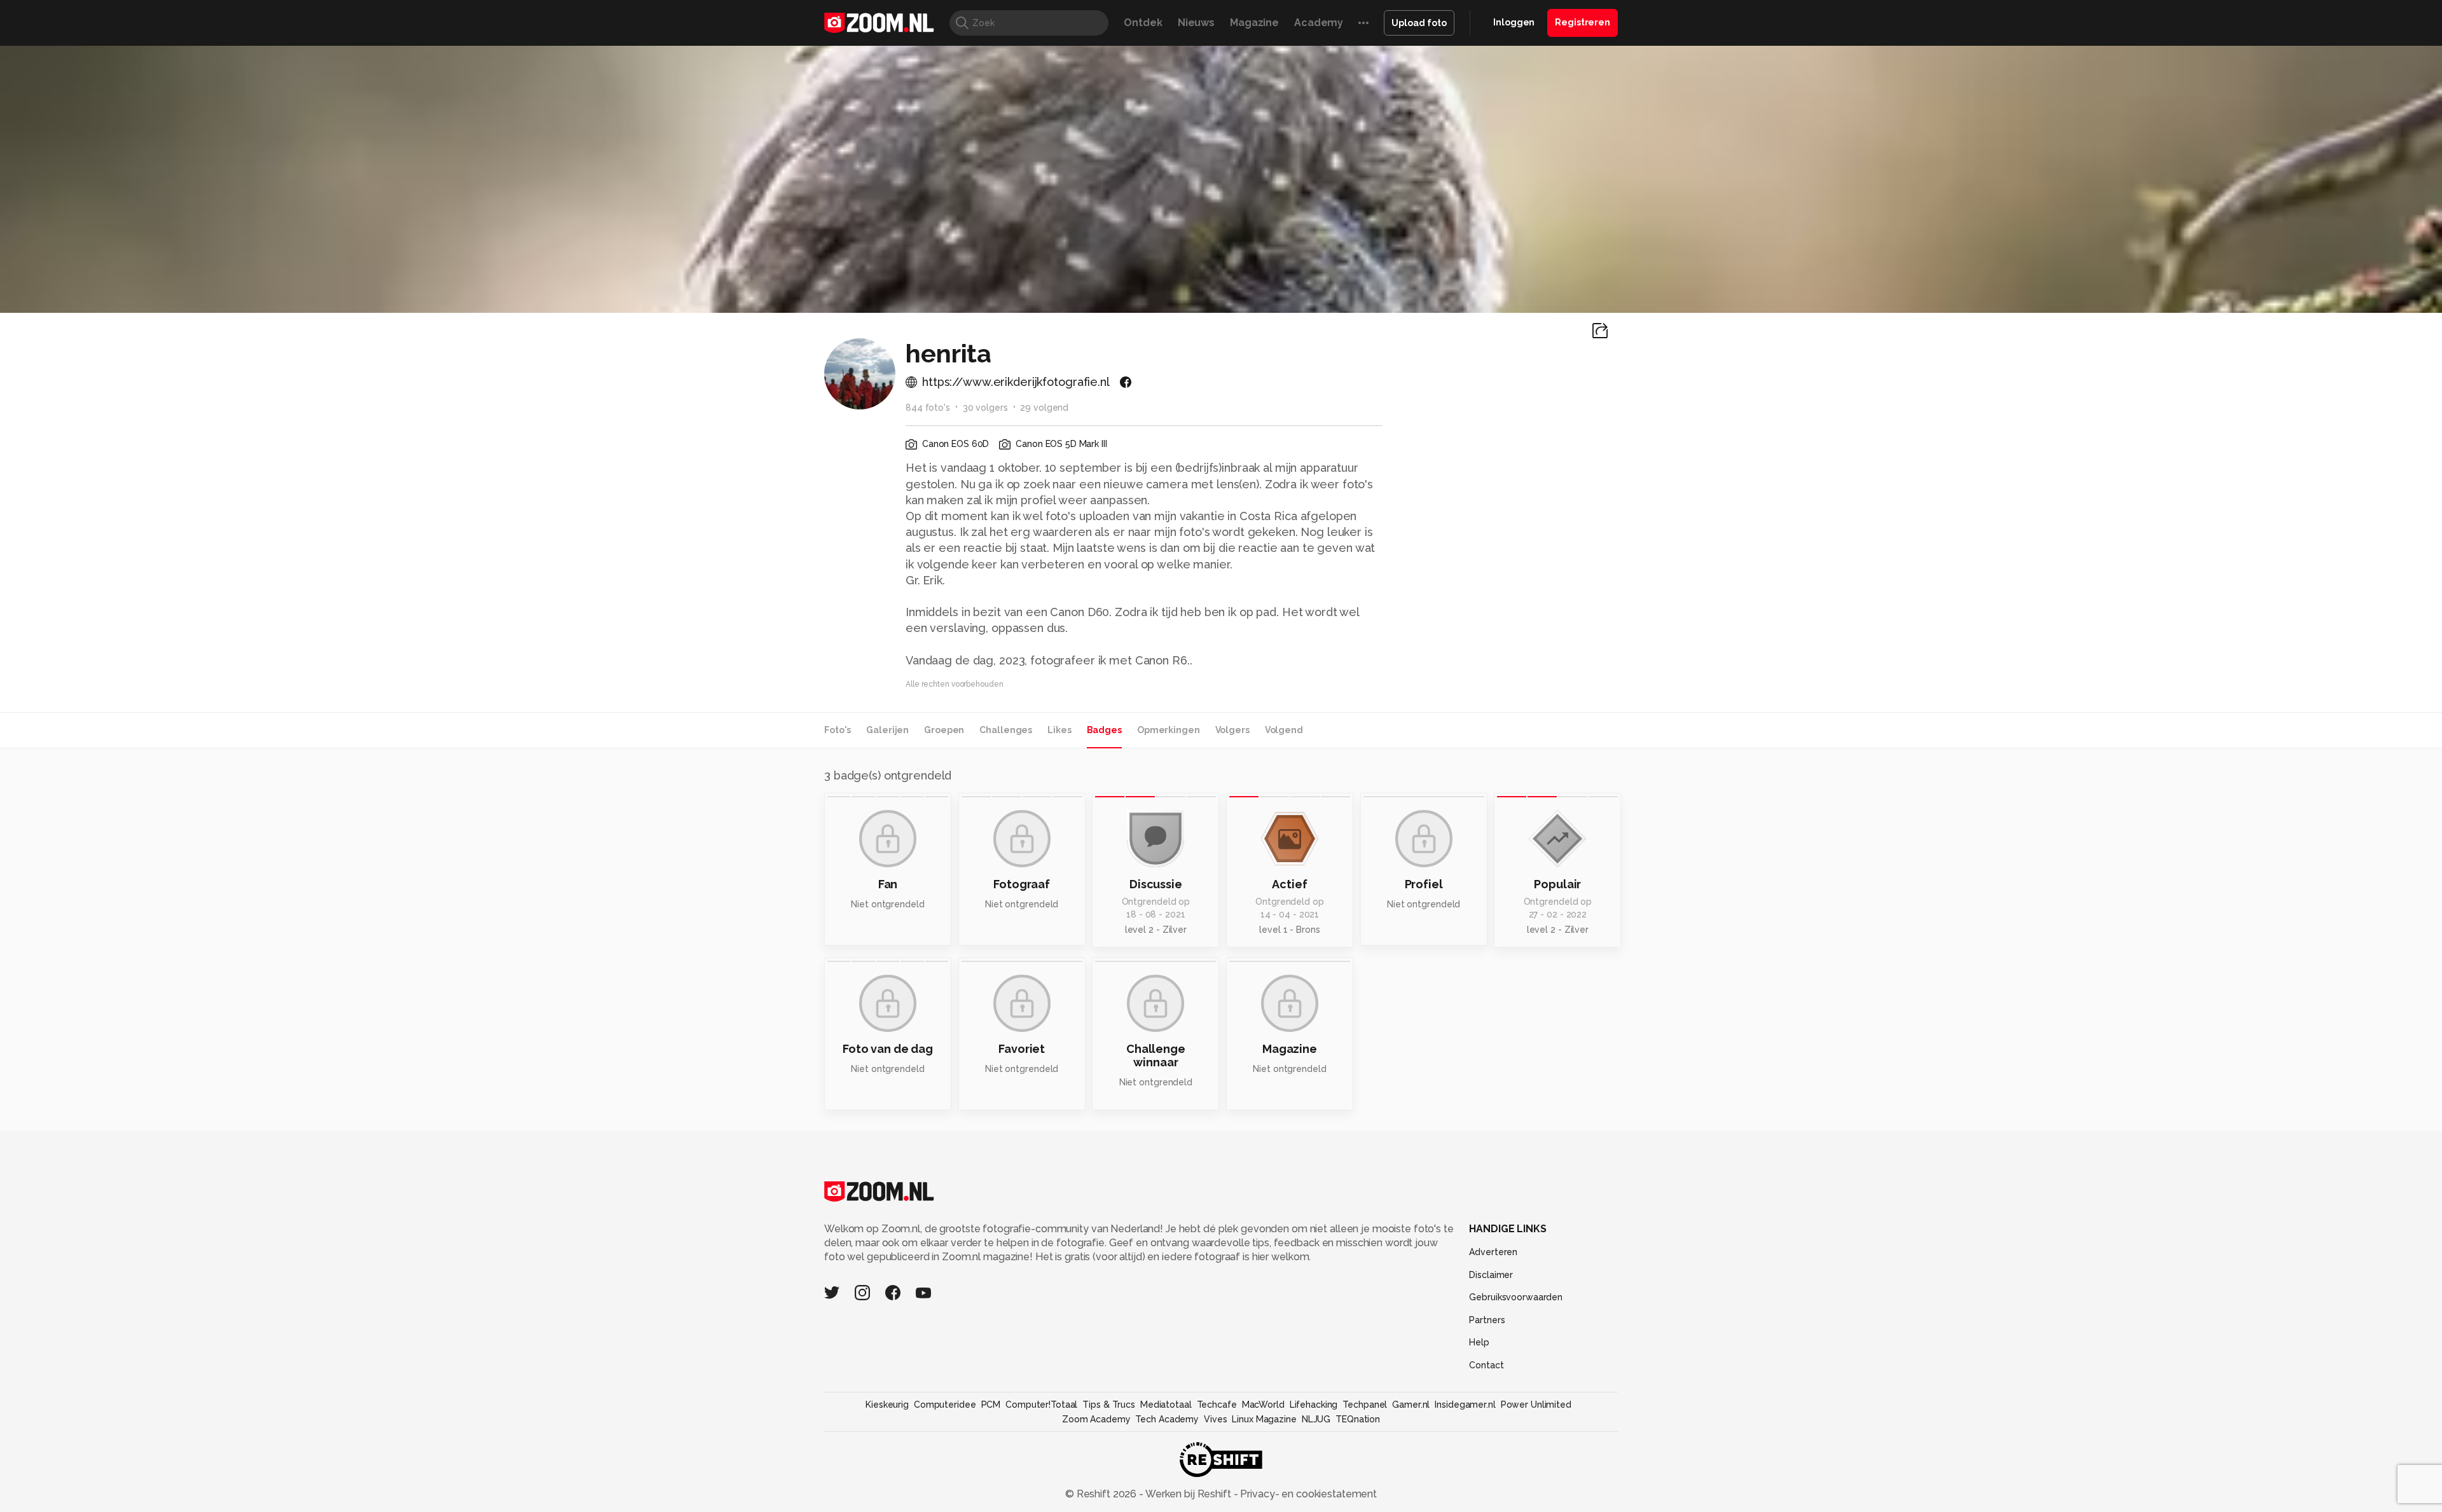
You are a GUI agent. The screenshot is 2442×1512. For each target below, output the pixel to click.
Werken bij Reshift (1189, 1494)
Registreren (1583, 22)
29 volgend (1044, 408)
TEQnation (1358, 1419)
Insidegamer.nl (1465, 1405)
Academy (1319, 23)
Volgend (1284, 730)
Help (1479, 1342)
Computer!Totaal (1041, 1405)
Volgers (1232, 730)
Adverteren (1493, 1252)
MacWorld (1263, 1405)
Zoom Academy (1096, 1419)
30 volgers (985, 408)
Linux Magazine (1264, 1419)
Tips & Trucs (1109, 1405)
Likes (1059, 730)
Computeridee (945, 1405)
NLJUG (1316, 1419)
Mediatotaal (1166, 1405)
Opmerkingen (1169, 730)
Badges (1104, 730)
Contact (1486, 1365)
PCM (991, 1405)
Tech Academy (1167, 1419)
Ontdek (1143, 23)
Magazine (1254, 23)
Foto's (838, 730)
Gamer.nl (1411, 1405)
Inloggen (1514, 22)
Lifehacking (1314, 1405)
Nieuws (1196, 23)
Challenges (1006, 730)
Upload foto (1419, 23)
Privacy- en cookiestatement (1307, 1494)
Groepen (944, 730)
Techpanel (1365, 1405)
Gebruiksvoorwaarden (1516, 1297)
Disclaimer (1491, 1275)
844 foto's (928, 408)
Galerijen (887, 730)
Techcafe (1217, 1405)
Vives (1215, 1419)
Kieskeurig (887, 1405)
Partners (1487, 1320)
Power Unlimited (1536, 1405)
